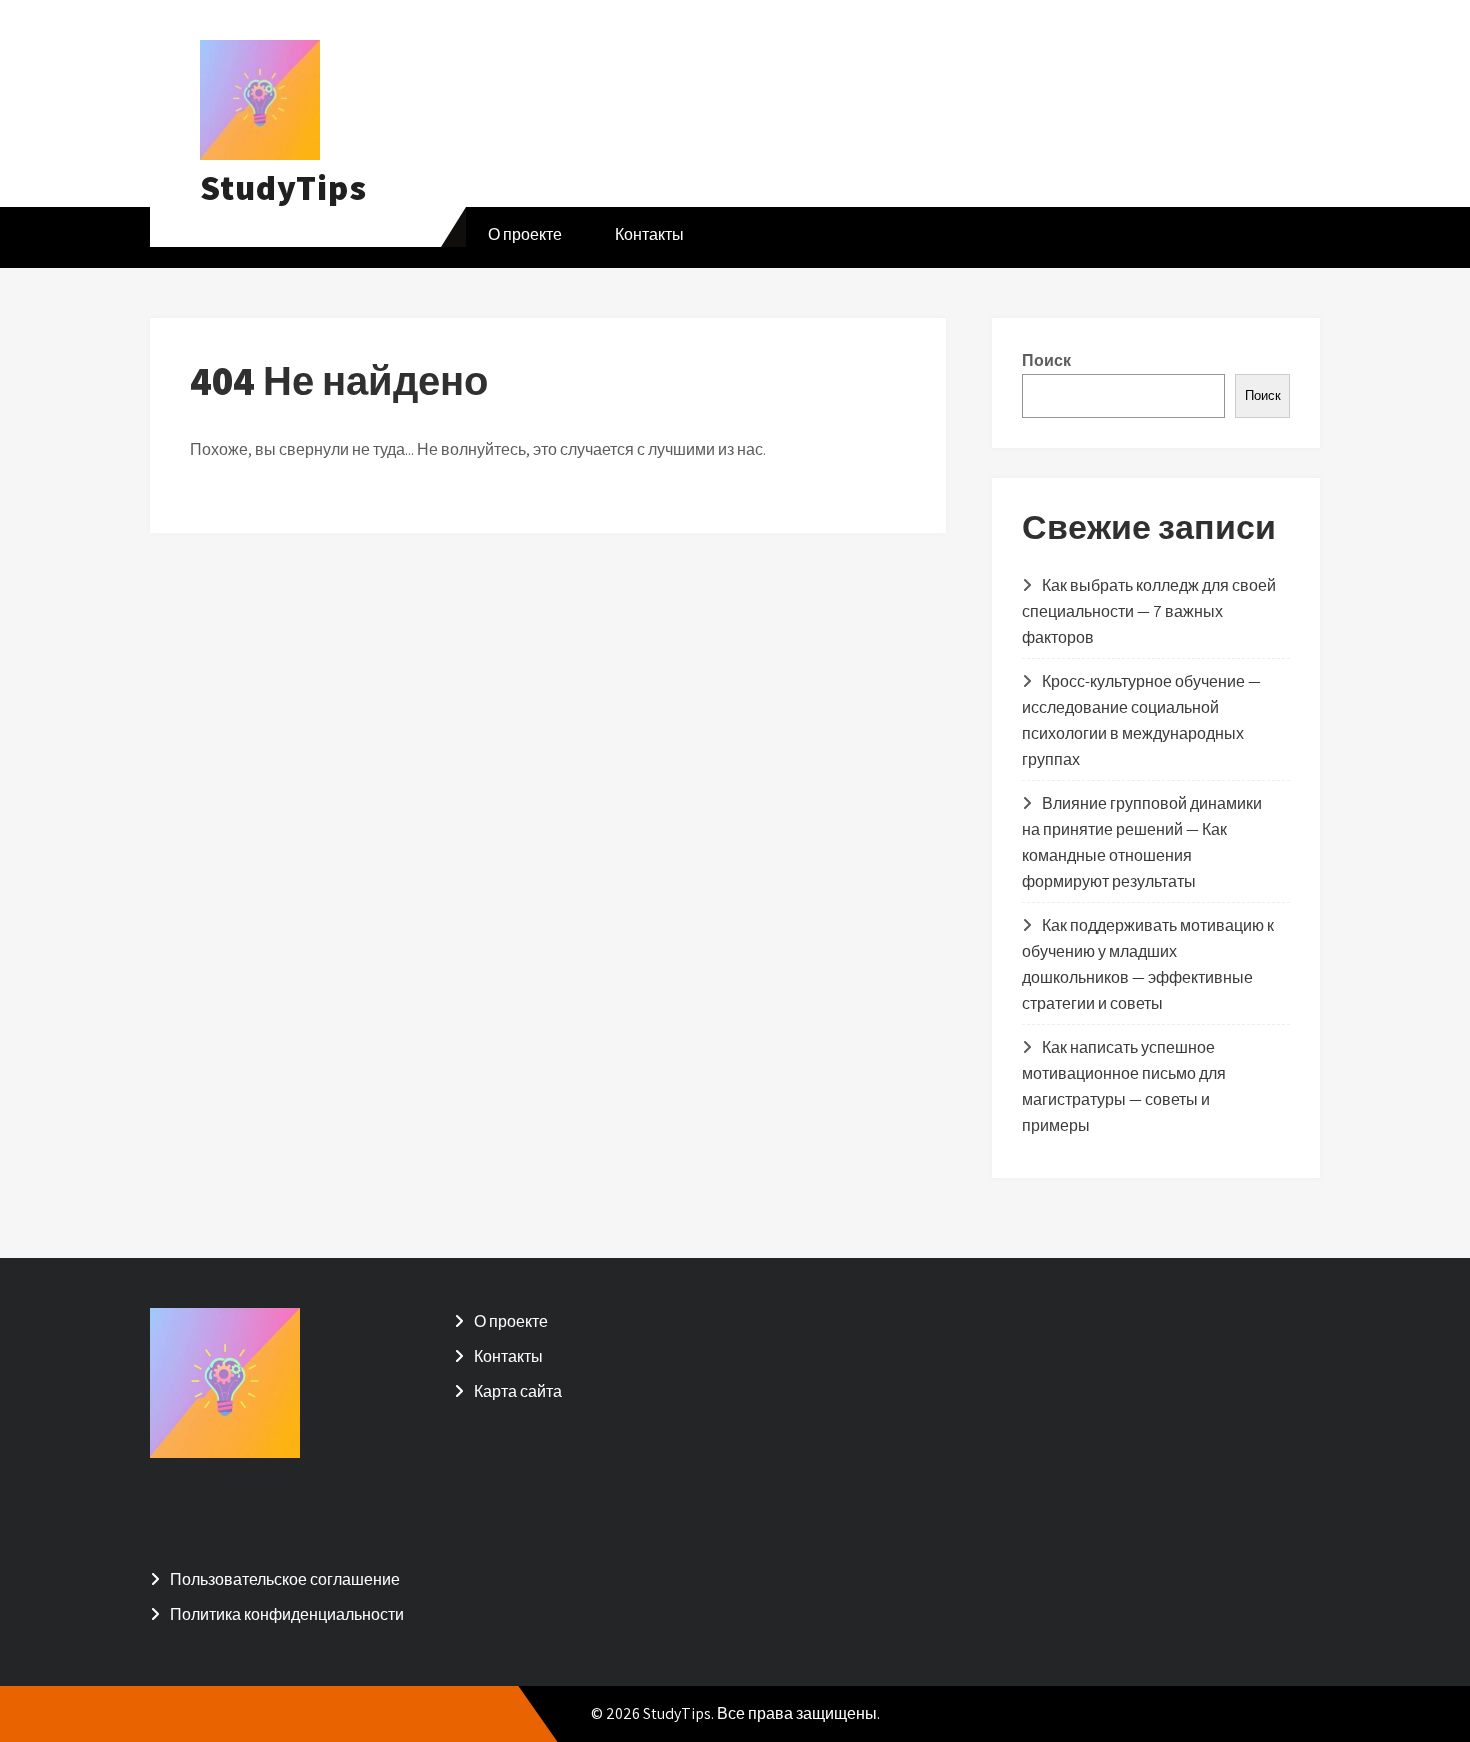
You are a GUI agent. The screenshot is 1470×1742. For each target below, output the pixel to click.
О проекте (525, 234)
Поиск (1046, 360)
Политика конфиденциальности (287, 1614)
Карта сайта (518, 1391)
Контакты (649, 234)
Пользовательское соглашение (285, 1579)
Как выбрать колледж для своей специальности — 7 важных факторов (1149, 611)
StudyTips (283, 187)
